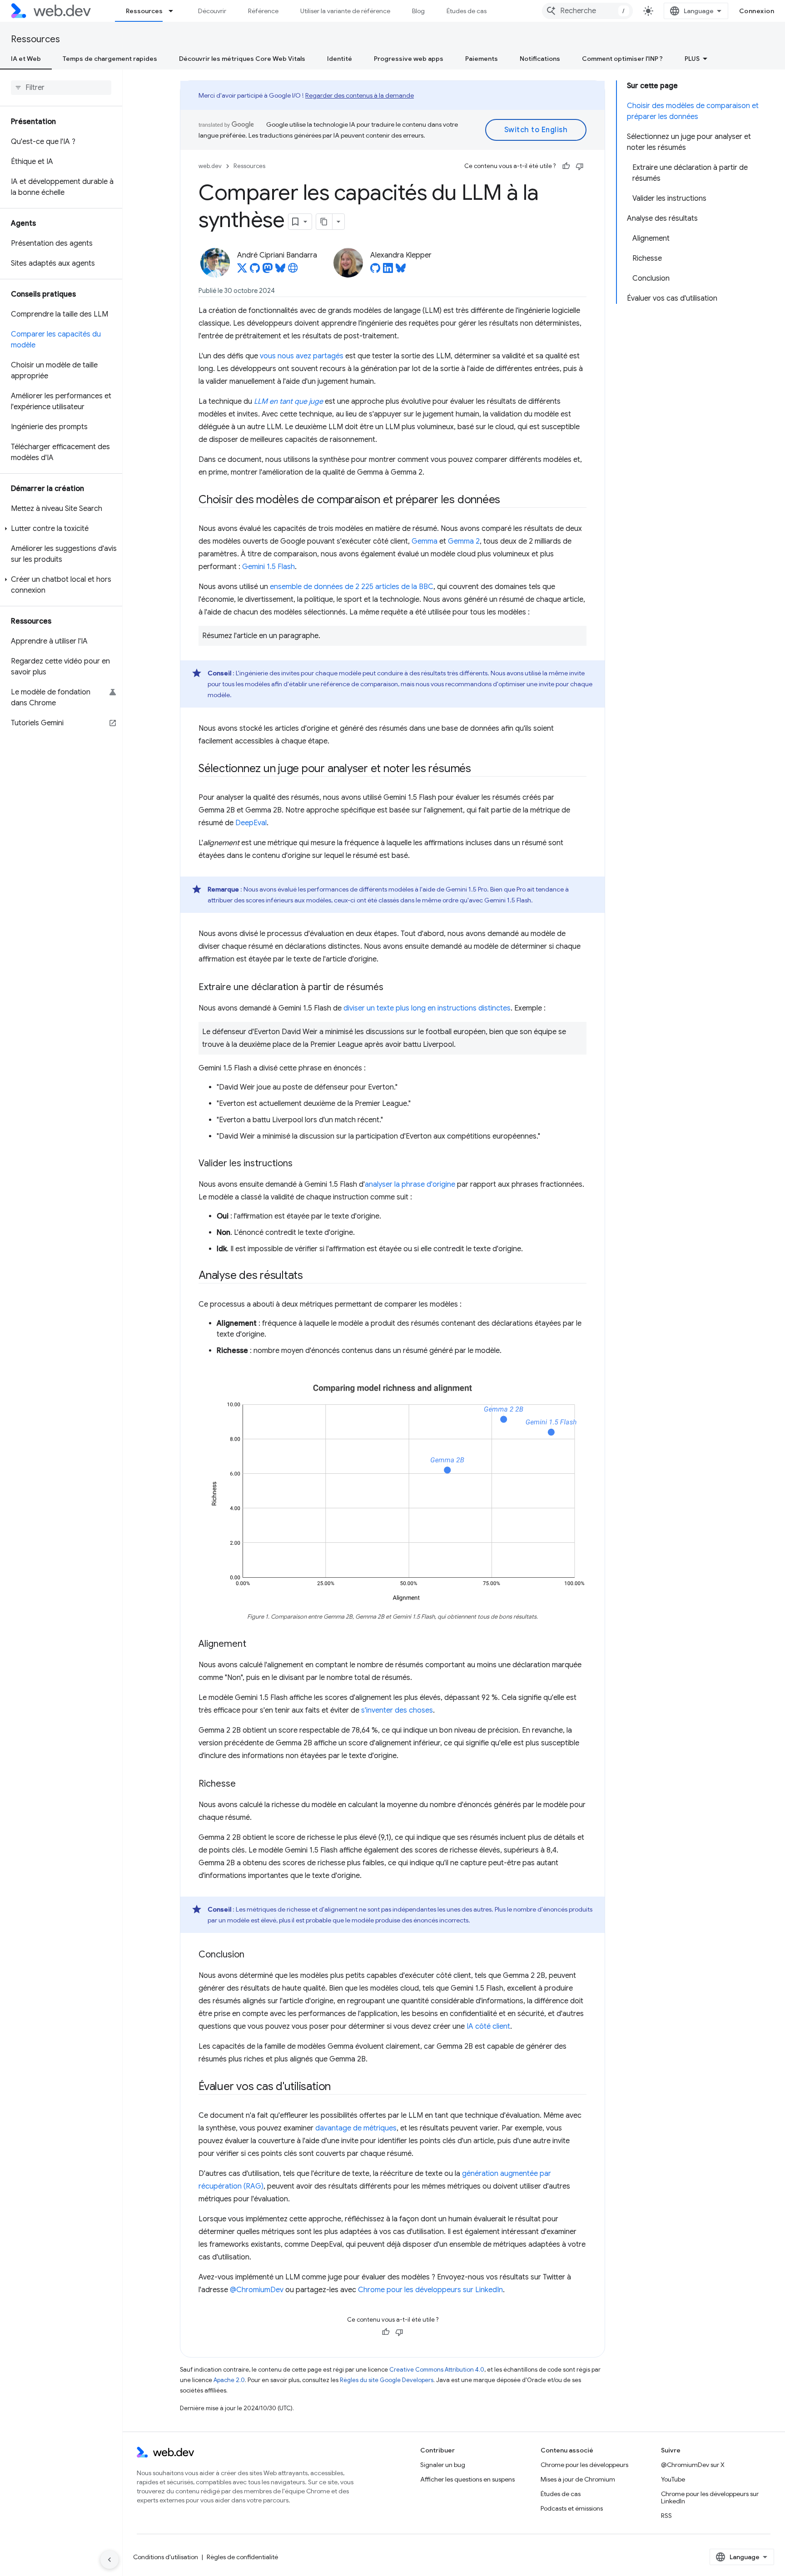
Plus (692, 59)
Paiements (482, 59)
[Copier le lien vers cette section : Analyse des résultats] (311, 1276)
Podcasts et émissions (572, 2508)
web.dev (210, 166)
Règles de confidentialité (242, 2557)
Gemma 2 (464, 541)
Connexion (757, 11)
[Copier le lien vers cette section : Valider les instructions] (301, 1164)
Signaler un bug (443, 2465)
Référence (263, 11)
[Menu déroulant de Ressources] (175, 11)
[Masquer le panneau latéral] (109, 2560)
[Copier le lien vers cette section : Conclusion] (253, 1955)
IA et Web (26, 59)
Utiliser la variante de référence (345, 11)
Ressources (144, 11)
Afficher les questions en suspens (467, 2479)
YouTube (673, 2479)
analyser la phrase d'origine (410, 1184)
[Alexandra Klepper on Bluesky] (401, 271)
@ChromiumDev (257, 2290)
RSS (666, 2516)
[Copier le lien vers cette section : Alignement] (254, 1645)
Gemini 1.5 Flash (268, 567)
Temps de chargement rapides (110, 59)
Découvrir (212, 11)
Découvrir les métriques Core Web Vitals (242, 59)
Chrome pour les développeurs (584, 2465)
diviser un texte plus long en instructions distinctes (427, 1008)
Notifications (540, 59)
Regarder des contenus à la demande (360, 95)
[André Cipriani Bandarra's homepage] (293, 271)
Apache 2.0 (229, 2380)
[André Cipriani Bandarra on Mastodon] (268, 271)
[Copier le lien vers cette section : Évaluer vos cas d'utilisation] (339, 2087)
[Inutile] (580, 166)
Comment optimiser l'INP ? (622, 59)
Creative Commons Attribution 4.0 (437, 2370)
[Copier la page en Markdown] (324, 222)
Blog (418, 11)
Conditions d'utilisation (166, 2557)
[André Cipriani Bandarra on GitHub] (255, 271)
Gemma (425, 541)
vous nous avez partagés (302, 356)
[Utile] (566, 166)
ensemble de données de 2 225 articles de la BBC (352, 587)
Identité (340, 59)
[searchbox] (61, 88)
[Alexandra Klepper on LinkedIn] (388, 271)
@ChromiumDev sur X (693, 2465)
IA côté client (488, 2026)
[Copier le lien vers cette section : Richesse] (244, 1784)
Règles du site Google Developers (387, 2380)
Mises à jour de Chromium (578, 2479)
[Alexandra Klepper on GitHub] (375, 271)
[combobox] (587, 11)
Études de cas (467, 11)
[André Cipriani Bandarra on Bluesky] (280, 271)
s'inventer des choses (397, 1710)
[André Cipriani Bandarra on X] (242, 271)
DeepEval (251, 823)
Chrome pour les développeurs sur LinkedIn (430, 2290)
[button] (61, 529)
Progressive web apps (409, 59)
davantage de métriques (356, 2128)
